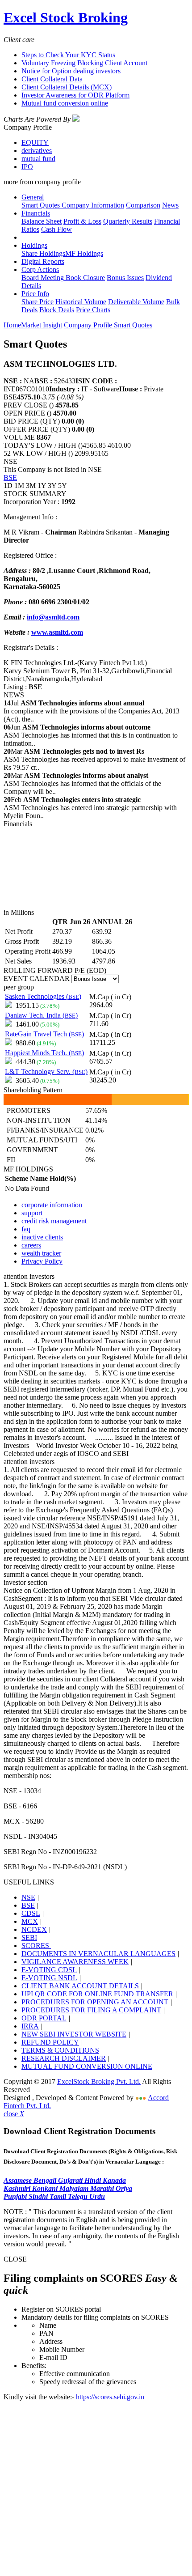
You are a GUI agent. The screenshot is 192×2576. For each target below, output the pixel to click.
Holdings (34, 245)
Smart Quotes (41, 205)
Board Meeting (43, 278)
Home (12, 325)
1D (8, 486)
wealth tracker (41, 1253)
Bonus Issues (125, 278)
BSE (10, 477)
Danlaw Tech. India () (41, 1015)
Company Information (92, 205)
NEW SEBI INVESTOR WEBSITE (74, 2034)
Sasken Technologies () (43, 996)
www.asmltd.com (57, 632)
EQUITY (35, 142)
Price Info (35, 294)
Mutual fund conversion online (65, 103)
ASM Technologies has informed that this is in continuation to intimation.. (91, 735)
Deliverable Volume (136, 302)
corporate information (52, 1205)
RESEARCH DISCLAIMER (64, 2058)
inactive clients (42, 1237)
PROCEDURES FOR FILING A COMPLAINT (91, 2010)
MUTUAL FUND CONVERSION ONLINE (87, 2066)
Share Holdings (43, 253)
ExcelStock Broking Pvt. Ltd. (99, 2082)
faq (26, 1229)
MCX (30, 1921)
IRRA (30, 2026)
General (33, 197)
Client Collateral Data (52, 79)
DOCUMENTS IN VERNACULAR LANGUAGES (98, 1954)
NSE (28, 1897)
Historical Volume (81, 302)
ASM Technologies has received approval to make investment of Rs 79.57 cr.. (94, 759)
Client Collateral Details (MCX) (67, 87)
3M (31, 486)
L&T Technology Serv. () (46, 1072)
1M (19, 486)
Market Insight (42, 325)
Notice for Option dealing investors (71, 71)
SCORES (36, 1946)
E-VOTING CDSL (49, 1970)
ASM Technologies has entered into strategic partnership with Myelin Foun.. (90, 808)
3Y (52, 486)
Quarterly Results (128, 221)
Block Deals (57, 310)
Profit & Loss (82, 221)
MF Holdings (84, 253)
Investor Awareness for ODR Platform (75, 95)
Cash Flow (56, 229)
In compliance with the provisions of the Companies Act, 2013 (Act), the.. (92, 711)
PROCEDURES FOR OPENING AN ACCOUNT (95, 2002)
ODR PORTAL (44, 2018)
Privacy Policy (42, 1261)
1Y (42, 486)
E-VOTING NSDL (49, 1978)
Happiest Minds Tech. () (44, 1053)
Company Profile (89, 325)
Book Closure (84, 278)
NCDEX (34, 1929)
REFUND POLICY (50, 2042)
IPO (27, 167)
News (170, 205)
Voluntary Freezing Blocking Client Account (84, 63)
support (32, 1213)
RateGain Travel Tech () (44, 1034)
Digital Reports (43, 261)
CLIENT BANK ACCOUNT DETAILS (80, 1986)
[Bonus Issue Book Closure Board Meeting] (95, 978)
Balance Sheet (42, 221)
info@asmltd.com (53, 617)
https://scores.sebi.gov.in (110, 2397)
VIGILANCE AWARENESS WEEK (75, 1962)
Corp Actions (40, 269)
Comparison (143, 205)
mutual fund (38, 159)
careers (31, 1245)
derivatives (37, 151)
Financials (36, 213)
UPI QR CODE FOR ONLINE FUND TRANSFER (97, 1994)
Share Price (38, 302)
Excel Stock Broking (66, 17)
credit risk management (54, 1221)
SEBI (29, 1937)
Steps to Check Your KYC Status (68, 55)
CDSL (31, 1913)
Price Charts (93, 310)
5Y (63, 486)
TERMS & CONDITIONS (60, 2050)
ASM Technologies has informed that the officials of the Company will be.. (82, 783)
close (14, 2114)
